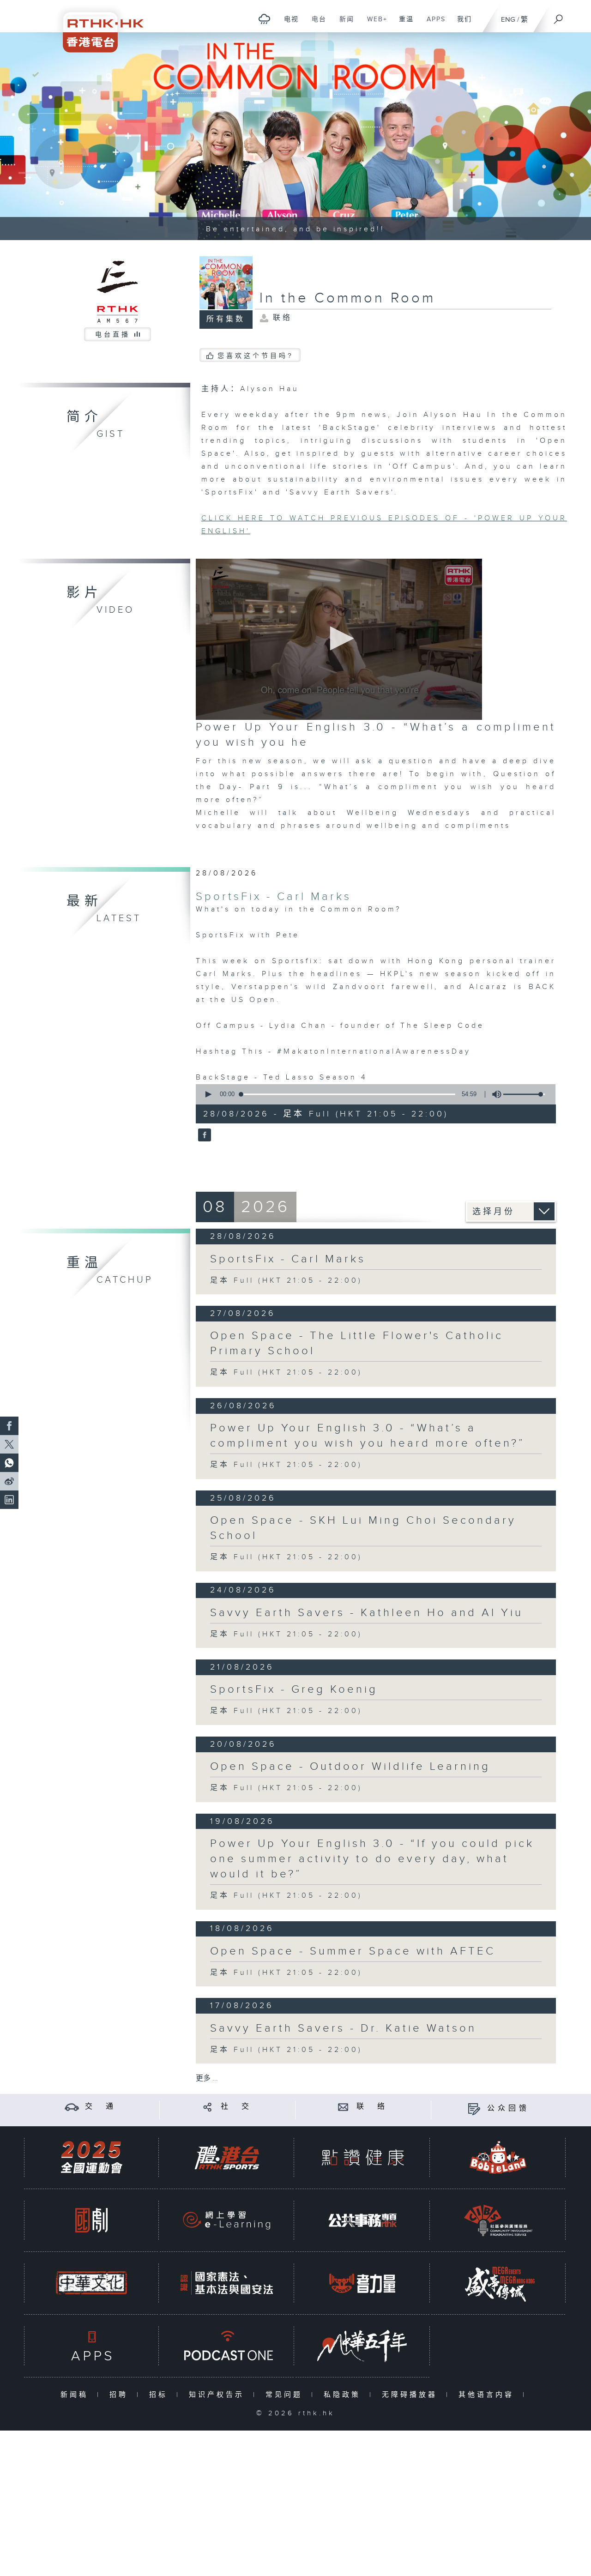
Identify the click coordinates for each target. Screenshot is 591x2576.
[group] (494, 1094)
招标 (160, 2395)
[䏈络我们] (343, 2107)
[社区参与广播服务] (498, 2220)
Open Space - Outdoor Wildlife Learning (350, 1767)
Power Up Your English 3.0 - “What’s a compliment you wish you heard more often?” (368, 1436)
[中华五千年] (362, 2346)
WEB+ (374, 24)
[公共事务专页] (362, 2220)
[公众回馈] (474, 2108)
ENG (508, 20)
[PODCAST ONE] (227, 2346)
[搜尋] (559, 16)
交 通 (101, 2107)
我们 (461, 24)
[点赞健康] (362, 2157)
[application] (339, 639)
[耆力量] (362, 2283)
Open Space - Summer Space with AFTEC (353, 1951)
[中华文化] (91, 2283)
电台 (316, 24)
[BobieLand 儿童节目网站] (498, 2157)
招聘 (121, 2395)
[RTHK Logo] (97, 26)
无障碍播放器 (412, 2395)
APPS (433, 24)
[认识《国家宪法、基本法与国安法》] (227, 2283)
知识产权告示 (219, 2395)
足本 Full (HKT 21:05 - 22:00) (286, 1281)
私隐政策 (344, 2395)
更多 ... (207, 2078)
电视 (288, 24)
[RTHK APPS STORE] (91, 2346)
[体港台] (227, 2157)
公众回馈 (508, 2108)
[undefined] (264, 19)
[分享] (208, 2107)
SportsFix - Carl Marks (274, 897)
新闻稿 (76, 2395)
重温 (403, 24)
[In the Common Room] (203, 1135)
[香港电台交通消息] (72, 2107)
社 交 (236, 2107)
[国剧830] (91, 2220)
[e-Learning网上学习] (227, 2220)
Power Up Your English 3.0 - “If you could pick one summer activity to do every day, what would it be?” (372, 1859)
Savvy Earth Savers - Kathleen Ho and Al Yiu (367, 1613)
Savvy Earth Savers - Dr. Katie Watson (343, 2028)
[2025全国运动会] (91, 2157)
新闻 (343, 24)
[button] (339, 638)
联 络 (372, 2107)
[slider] (524, 1094)
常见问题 (286, 2395)
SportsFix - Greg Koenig (294, 1689)
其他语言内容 (488, 2395)
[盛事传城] (498, 2283)
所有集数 (226, 319)
